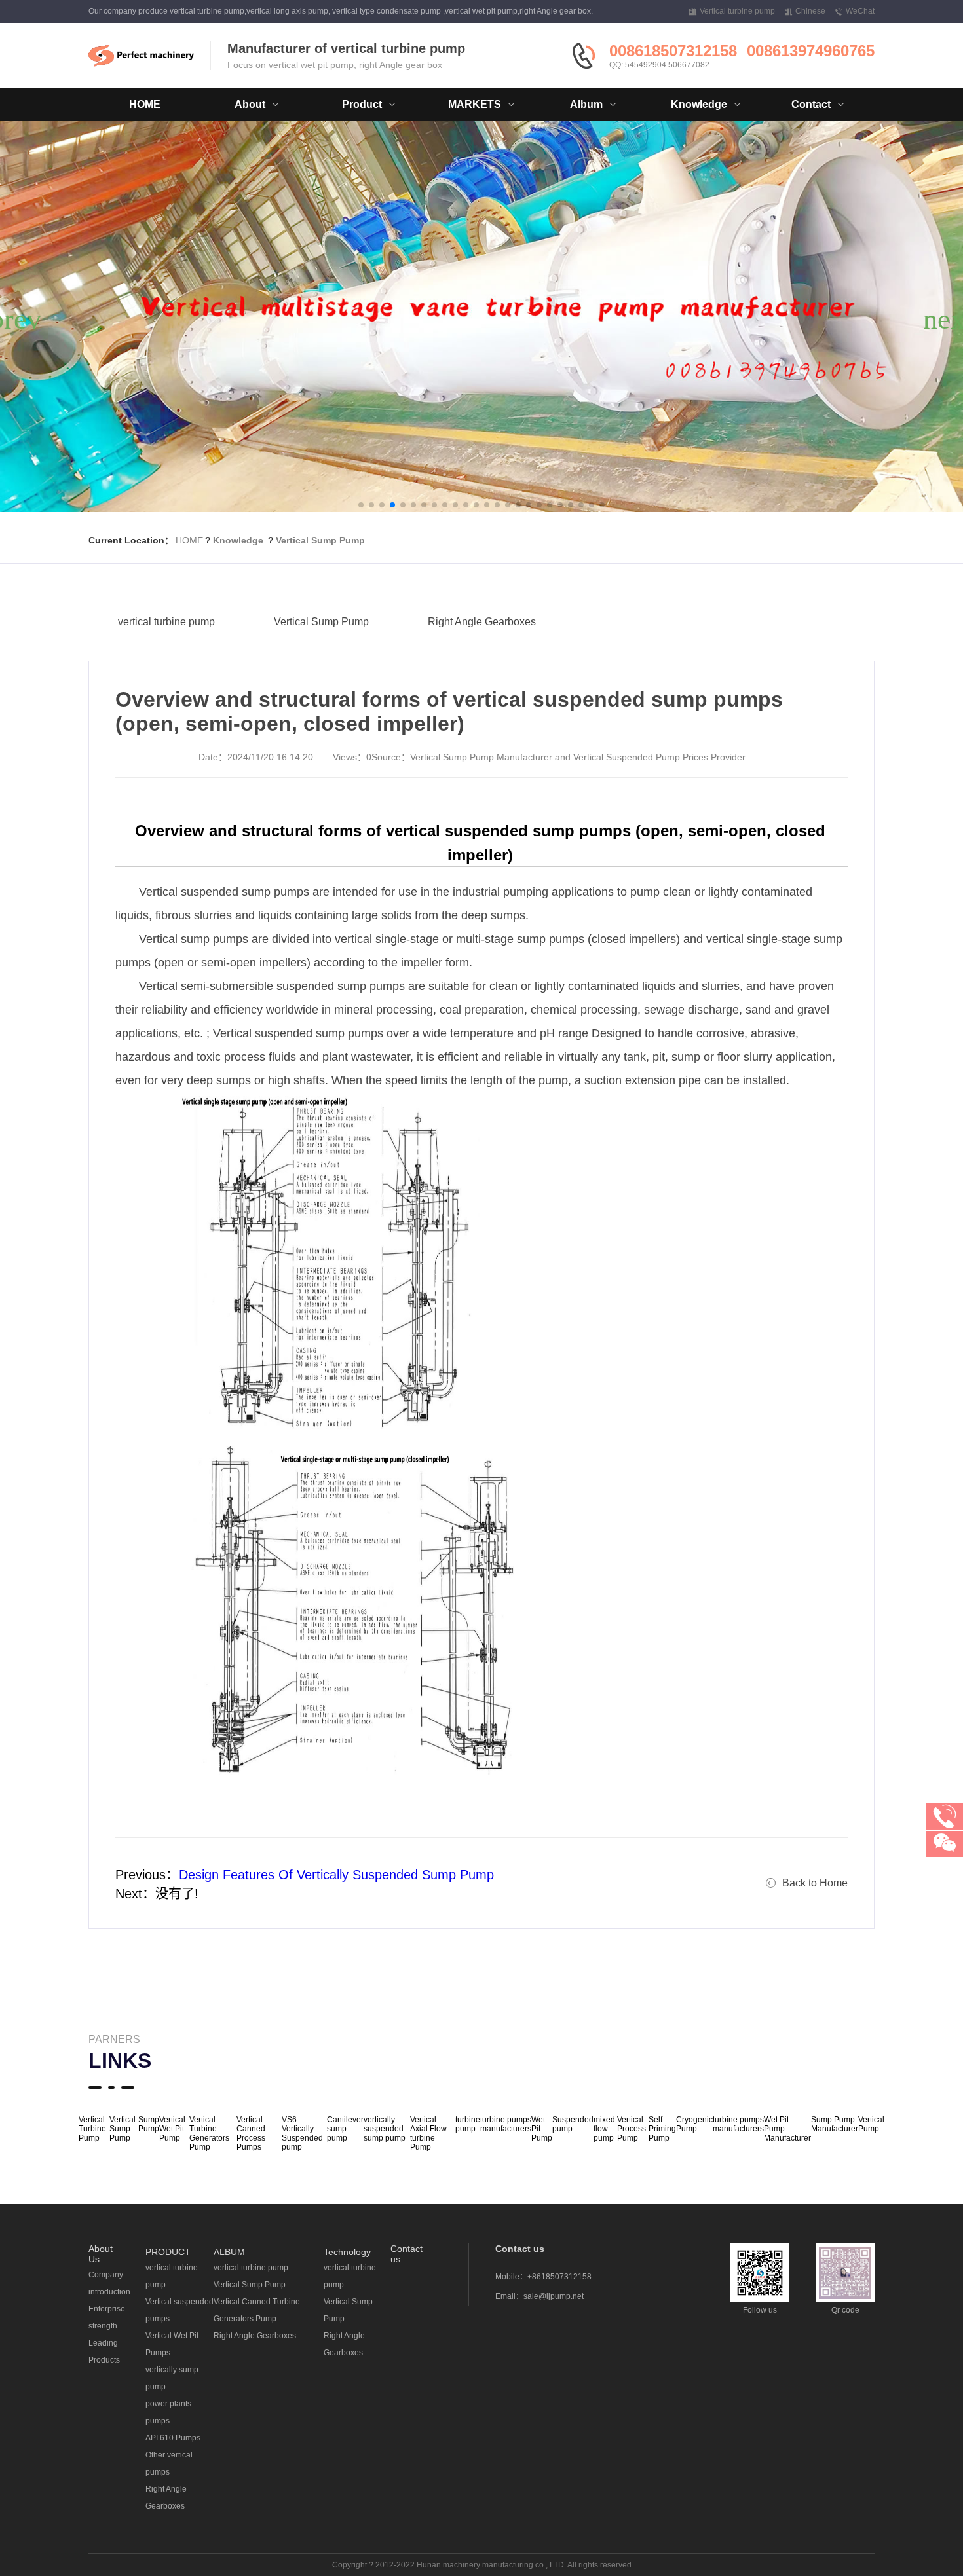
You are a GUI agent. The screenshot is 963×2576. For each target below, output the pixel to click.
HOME (145, 104)
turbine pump (468, 2124)
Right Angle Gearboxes (482, 622)
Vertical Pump (871, 2124)
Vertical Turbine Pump (92, 2129)
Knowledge (238, 540)
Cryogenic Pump (694, 2124)
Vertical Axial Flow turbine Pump (428, 2133)
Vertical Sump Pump (320, 540)
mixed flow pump (604, 2129)
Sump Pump (149, 2124)
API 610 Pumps (173, 2438)
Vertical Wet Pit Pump (172, 2129)
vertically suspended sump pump (385, 2129)
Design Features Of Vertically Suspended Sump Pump (336, 1875)
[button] (361, 505)
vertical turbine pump (166, 622)
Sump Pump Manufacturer (835, 2124)
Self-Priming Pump (662, 2129)
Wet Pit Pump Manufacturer (787, 2129)
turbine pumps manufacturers (506, 2124)
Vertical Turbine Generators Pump (209, 2133)
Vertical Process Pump (632, 2129)
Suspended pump (573, 2124)
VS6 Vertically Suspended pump (302, 2133)
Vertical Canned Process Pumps (251, 2133)
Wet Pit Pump (542, 2129)
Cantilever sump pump (345, 2129)
